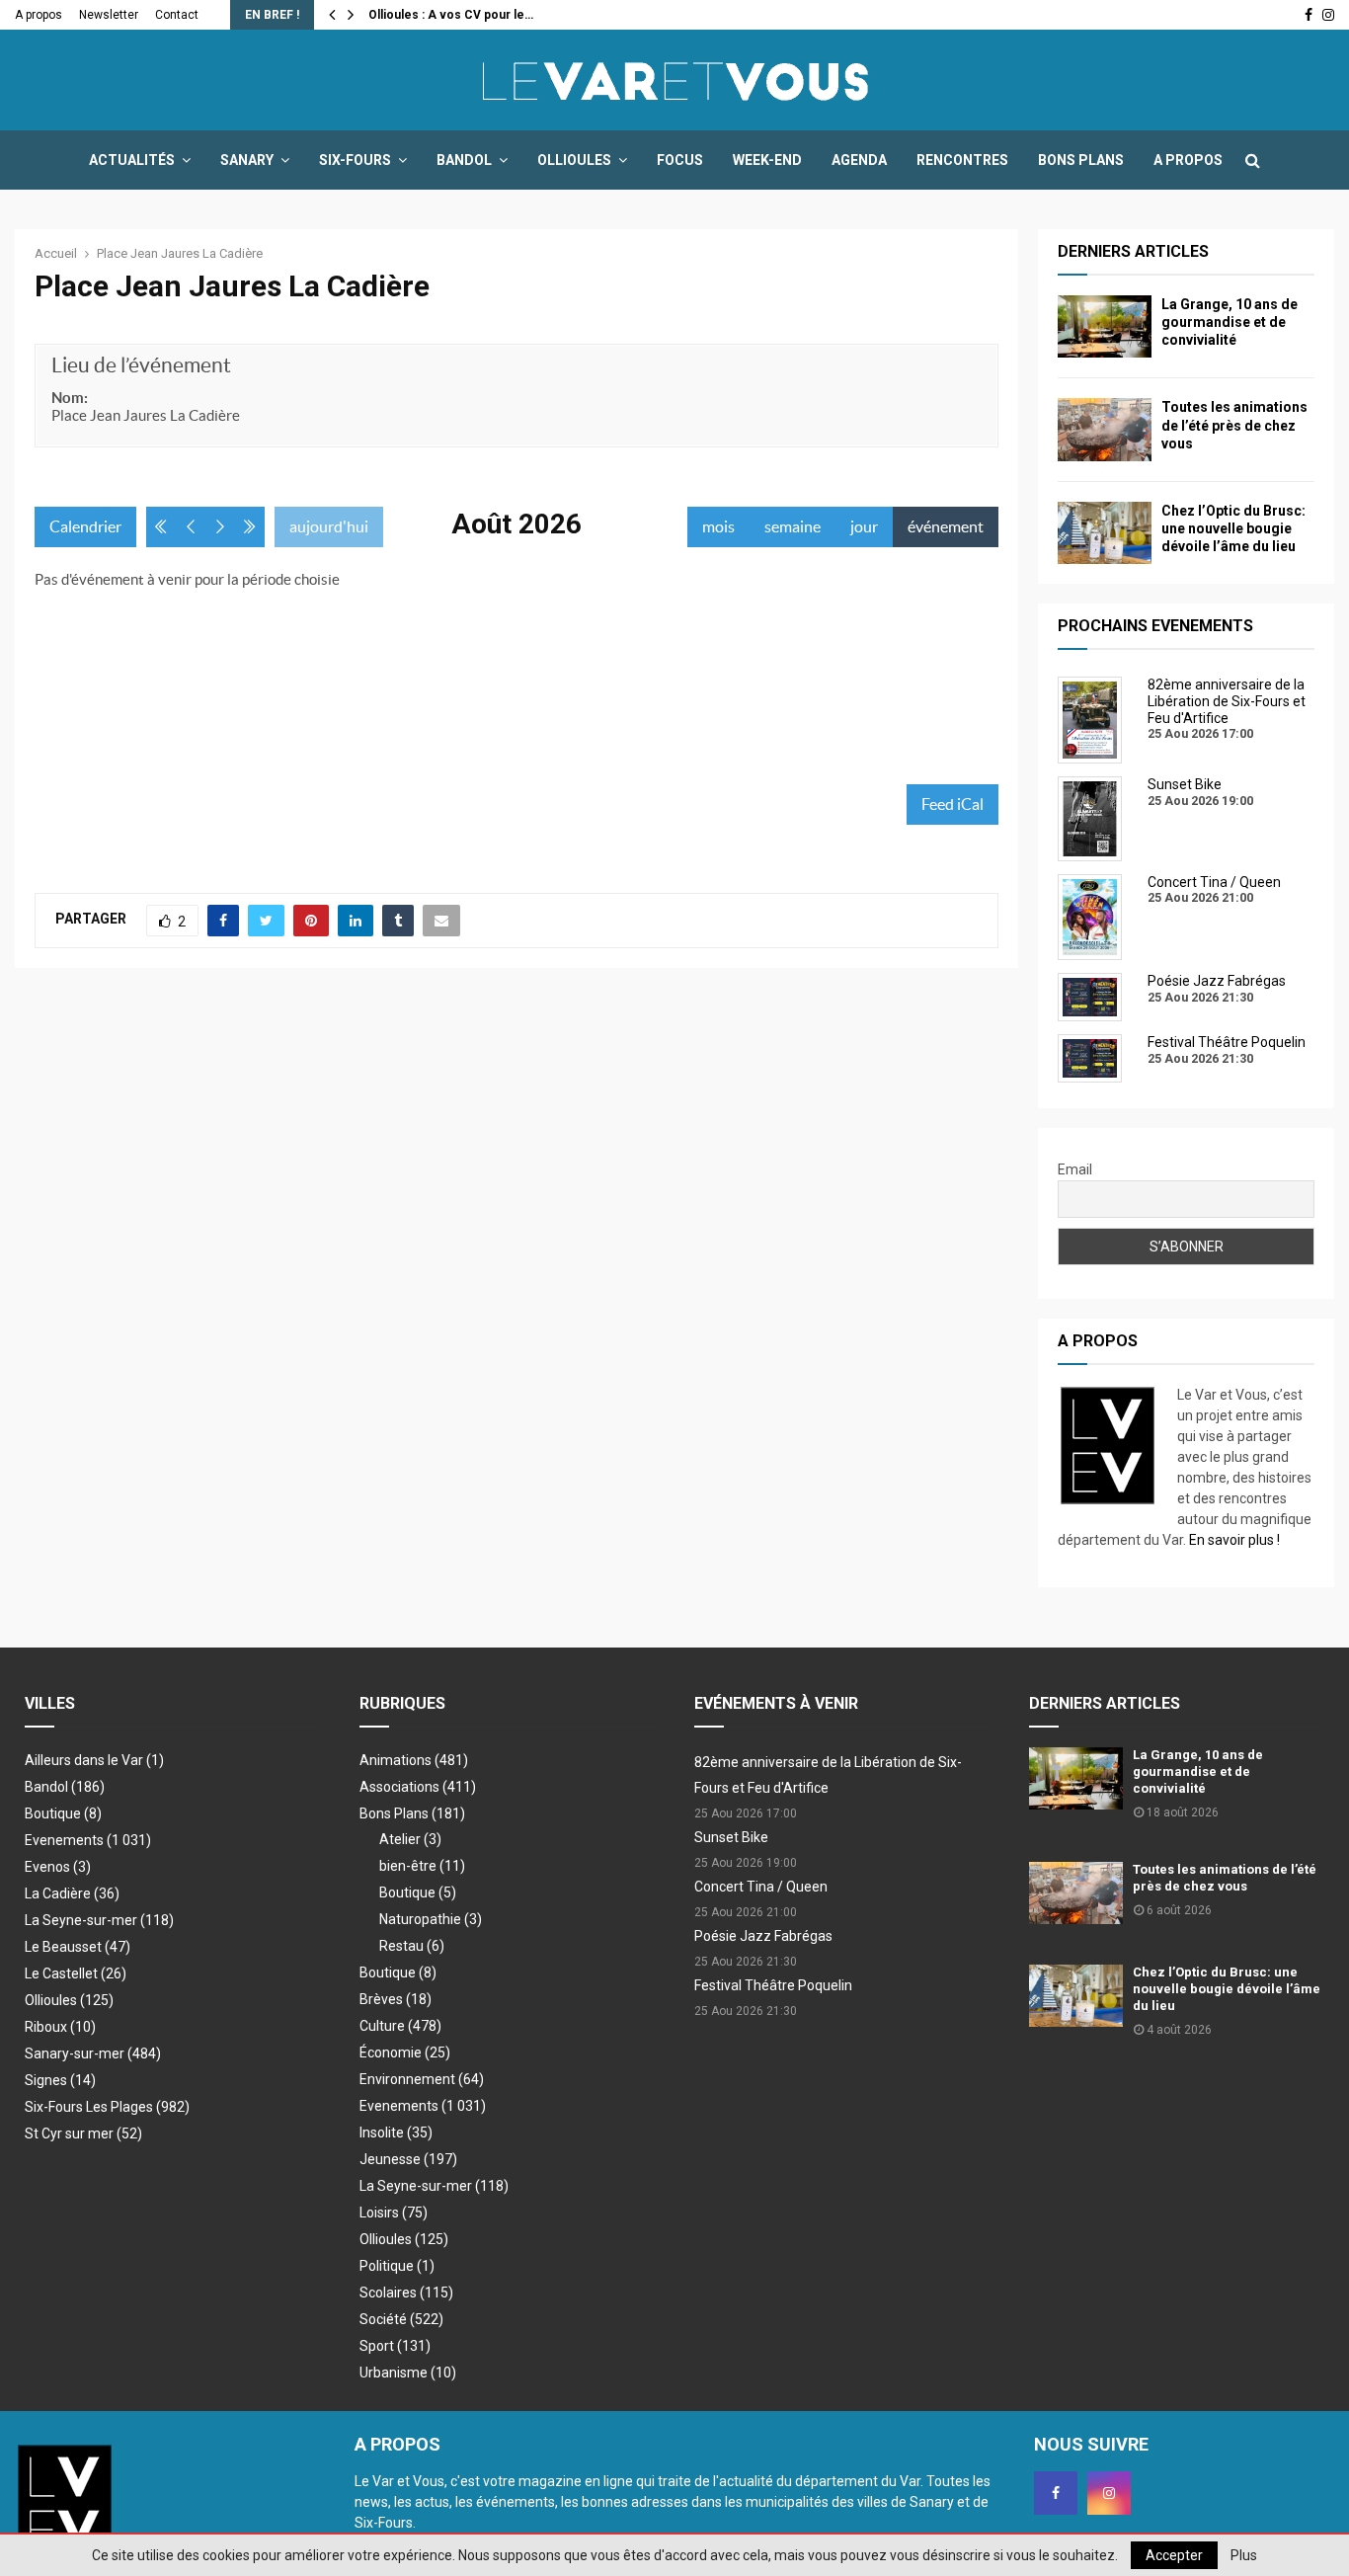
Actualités (132, 160)
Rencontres (962, 160)
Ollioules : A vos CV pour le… (451, 15)
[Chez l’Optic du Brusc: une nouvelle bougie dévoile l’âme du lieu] (1105, 533)
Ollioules (574, 160)
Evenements (64, 1840)
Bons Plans (1081, 160)
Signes (60, 2080)
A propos (39, 15)
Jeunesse (408, 2159)
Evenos (58, 1867)
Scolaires (406, 2293)
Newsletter (109, 15)
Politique (397, 2266)
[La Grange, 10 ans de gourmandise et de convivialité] (1105, 326)
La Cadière (72, 1893)
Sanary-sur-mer (93, 2053)
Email (1075, 1169)
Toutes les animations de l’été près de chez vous (1234, 425)
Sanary (247, 160)
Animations (414, 1760)
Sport (395, 2346)
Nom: (70, 398)
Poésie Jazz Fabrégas (763, 1936)
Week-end (767, 160)
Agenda (859, 160)
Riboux (60, 2027)
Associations (418, 1787)
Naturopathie (431, 1919)
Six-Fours (355, 160)
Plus (1244, 2555)
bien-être (422, 1866)
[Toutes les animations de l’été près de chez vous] (1105, 429)
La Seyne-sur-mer (99, 1920)
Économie (405, 2053)
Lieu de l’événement (141, 365)
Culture (400, 2026)
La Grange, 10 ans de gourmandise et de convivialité (1230, 322)
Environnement (422, 2079)
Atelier (410, 1839)
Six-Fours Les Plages (107, 2107)
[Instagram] (1109, 2493)
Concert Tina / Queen (761, 1887)
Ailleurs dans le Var (94, 1760)
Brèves (396, 1999)
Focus (680, 160)
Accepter (1174, 2555)
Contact (177, 15)
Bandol (464, 160)
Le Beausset (78, 1947)
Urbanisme (408, 2373)
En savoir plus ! (1234, 1540)
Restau (412, 1946)
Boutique (63, 1813)
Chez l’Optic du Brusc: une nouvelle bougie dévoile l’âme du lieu (1233, 528)
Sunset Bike (731, 1837)
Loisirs (394, 2213)
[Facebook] (1056, 2493)
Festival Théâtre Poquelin (773, 1985)
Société (401, 2319)
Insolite (396, 2133)
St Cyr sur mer (83, 2133)
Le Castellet (76, 1973)
